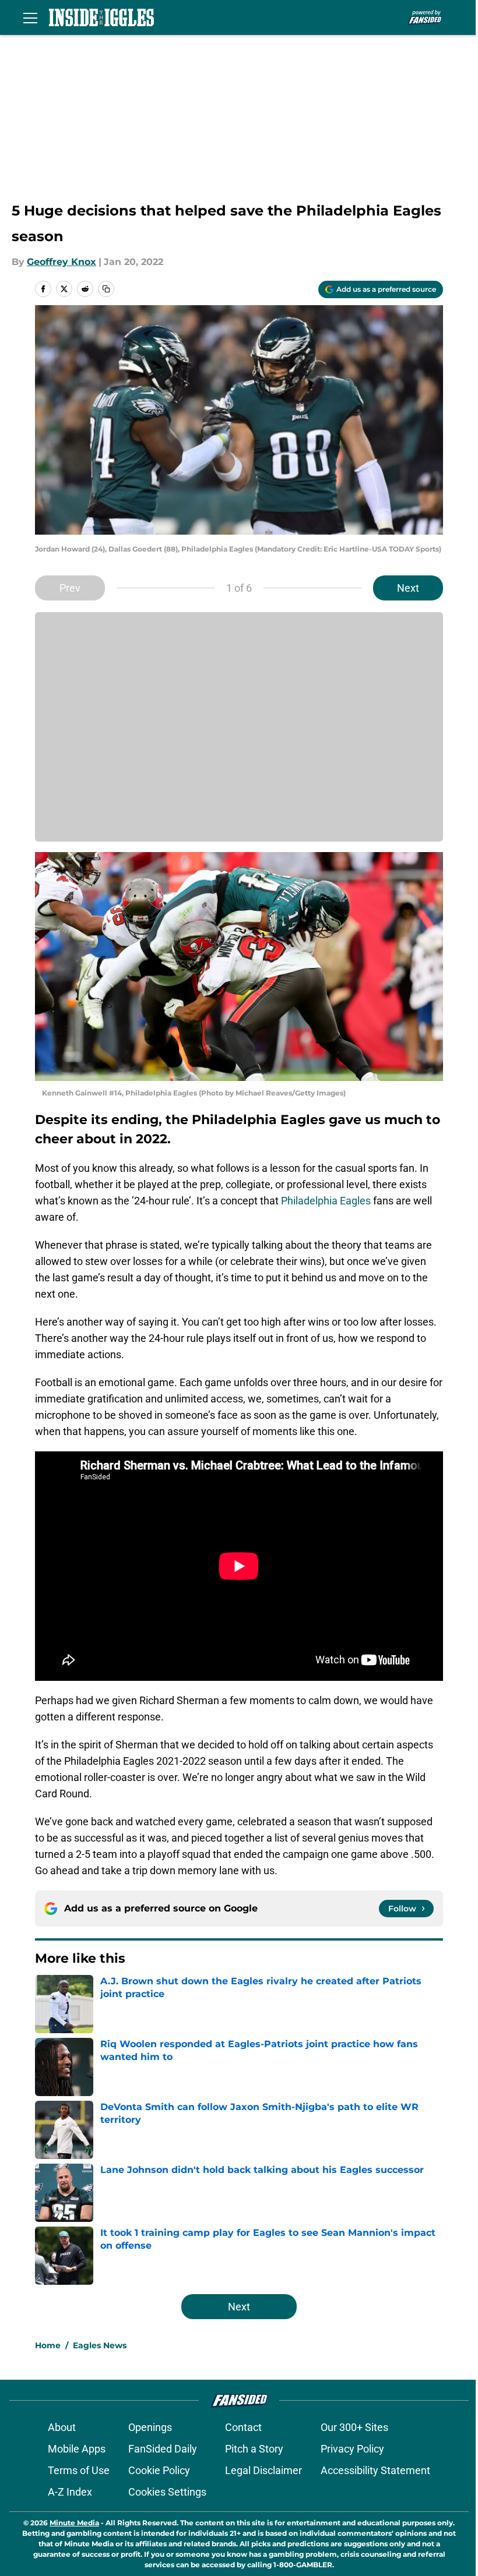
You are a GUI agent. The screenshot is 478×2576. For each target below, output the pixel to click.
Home (48, 2345)
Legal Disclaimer (263, 2470)
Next (408, 588)
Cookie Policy (159, 2470)
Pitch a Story (254, 2449)
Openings (150, 2427)
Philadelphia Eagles (326, 1201)
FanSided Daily (163, 2449)
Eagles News (100, 2345)
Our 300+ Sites (354, 2427)
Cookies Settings (167, 2492)
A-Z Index (70, 2492)
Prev (70, 588)
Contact (243, 2427)
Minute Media (74, 2523)
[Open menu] (30, 17)
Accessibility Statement (375, 2470)
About (62, 2427)
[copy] (106, 289)
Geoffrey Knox (61, 262)
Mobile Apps (77, 2449)
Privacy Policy (352, 2449)
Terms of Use (79, 2470)
